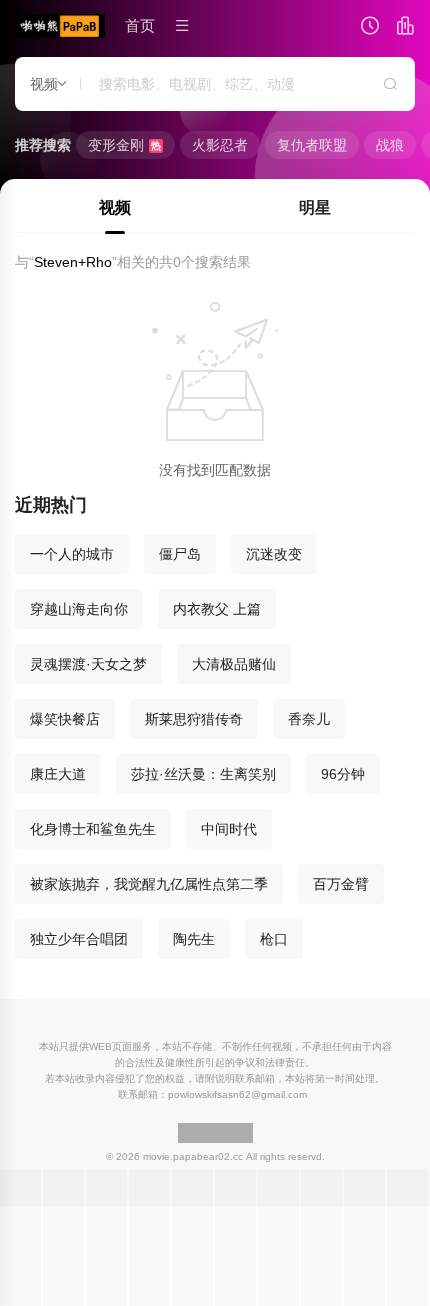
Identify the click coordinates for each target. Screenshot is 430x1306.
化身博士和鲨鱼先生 (93, 829)
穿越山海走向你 (79, 609)
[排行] (405, 28)
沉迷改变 (274, 554)
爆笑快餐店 (65, 719)
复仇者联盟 (312, 145)
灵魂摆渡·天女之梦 (88, 664)
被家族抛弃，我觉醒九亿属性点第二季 (149, 884)
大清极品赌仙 (234, 664)
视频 (115, 207)
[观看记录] (370, 28)
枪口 (274, 939)
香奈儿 (309, 719)
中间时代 (229, 829)
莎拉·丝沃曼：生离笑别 (203, 774)
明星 (315, 207)
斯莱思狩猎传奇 (194, 719)
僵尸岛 (180, 554)
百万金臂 (341, 884)
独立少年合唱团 (79, 939)
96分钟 (343, 774)
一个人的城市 (72, 554)
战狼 (390, 145)
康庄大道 (58, 774)
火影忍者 (220, 145)
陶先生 (194, 939)
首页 (140, 25)
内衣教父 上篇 (217, 609)
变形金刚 (124, 145)
